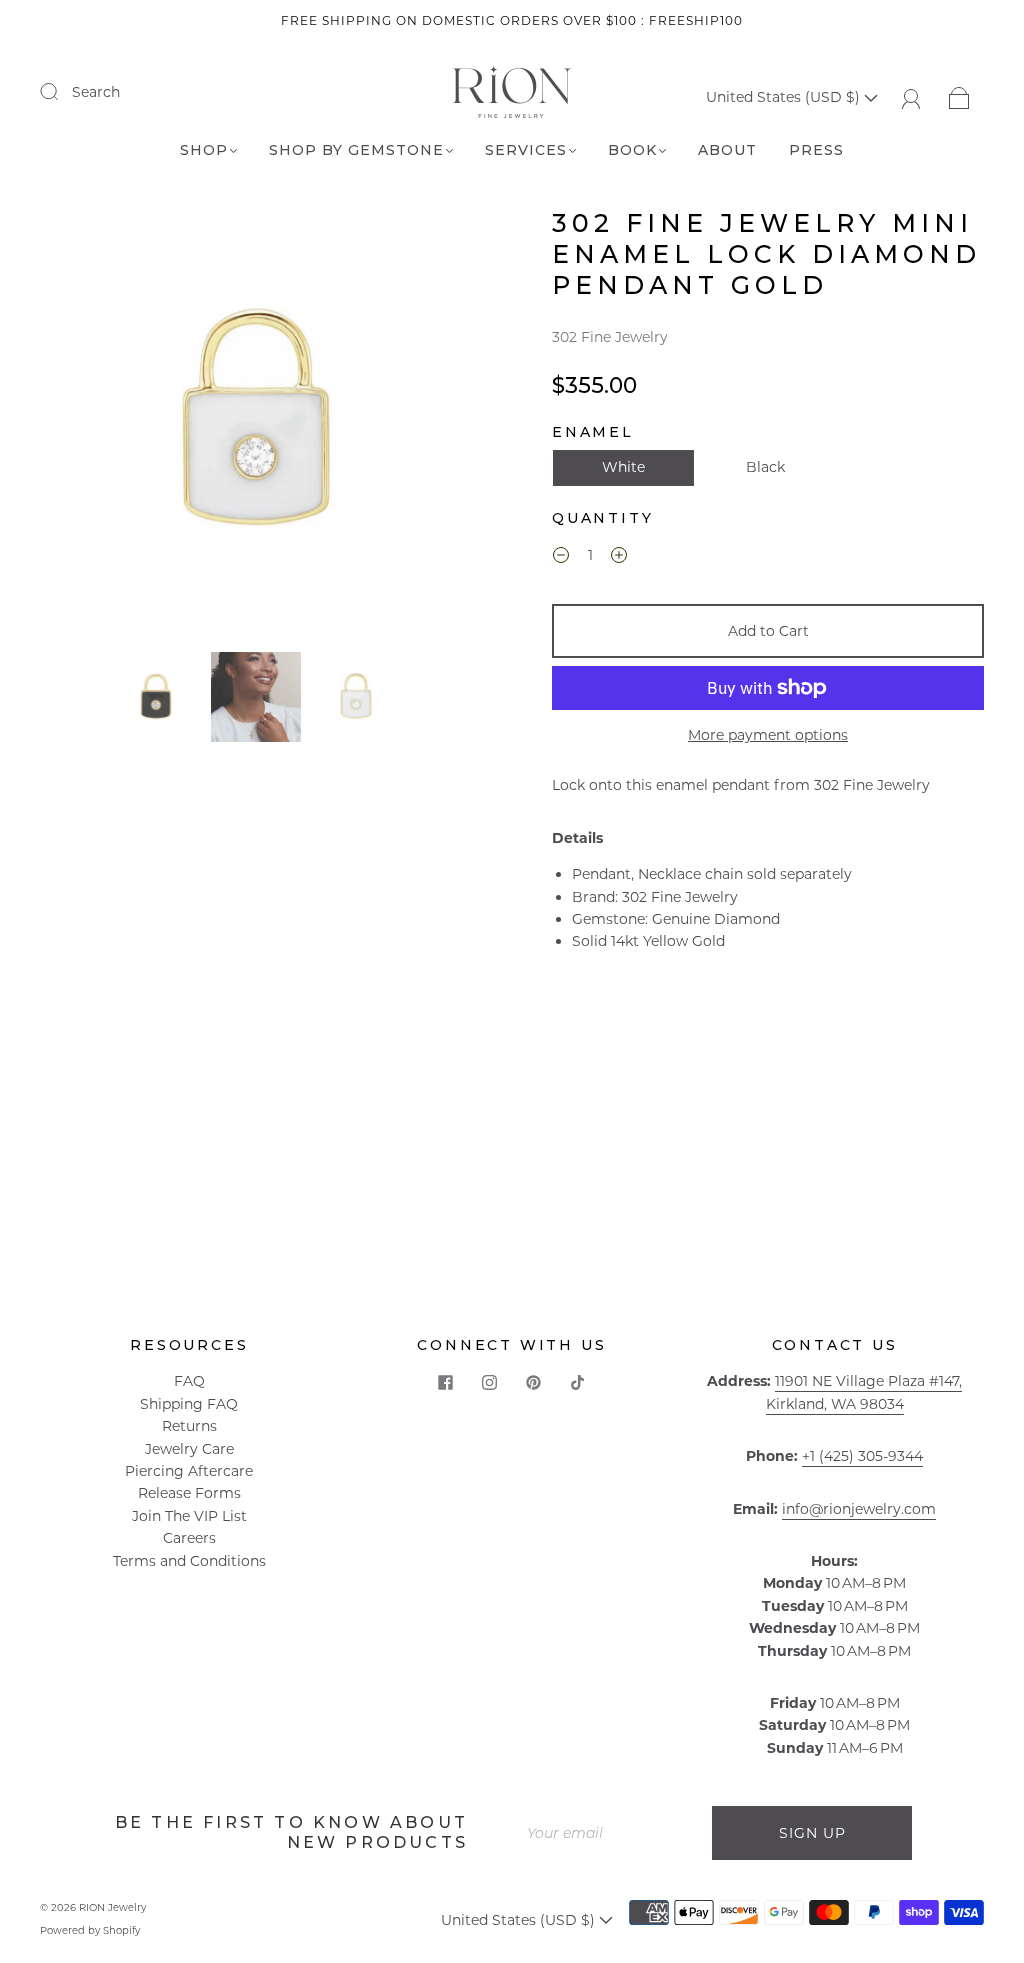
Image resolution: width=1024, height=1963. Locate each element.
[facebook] (446, 1382)
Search (96, 92)
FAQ (189, 1381)
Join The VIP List (189, 1516)
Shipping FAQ (189, 1404)
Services (526, 150)
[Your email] (612, 1833)
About (727, 150)
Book (632, 150)
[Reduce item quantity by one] (561, 558)
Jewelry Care (189, 1449)
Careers (189, 1538)
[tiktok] (578, 1382)
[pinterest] (534, 1382)
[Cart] (959, 97)
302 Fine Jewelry (610, 337)
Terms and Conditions (189, 1561)
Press (816, 150)
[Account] (911, 97)
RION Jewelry (112, 1907)
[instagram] (490, 1382)
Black (765, 467)
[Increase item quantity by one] (619, 558)
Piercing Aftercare (189, 1471)
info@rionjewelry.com (859, 1509)
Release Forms (189, 1493)
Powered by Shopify (90, 1930)
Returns (189, 1426)
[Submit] (62, 91)
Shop (204, 150)
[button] (85, 426)
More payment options (768, 735)
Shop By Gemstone (356, 150)
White (623, 467)
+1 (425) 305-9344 (862, 1456)
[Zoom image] (256, 426)
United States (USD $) (785, 97)
